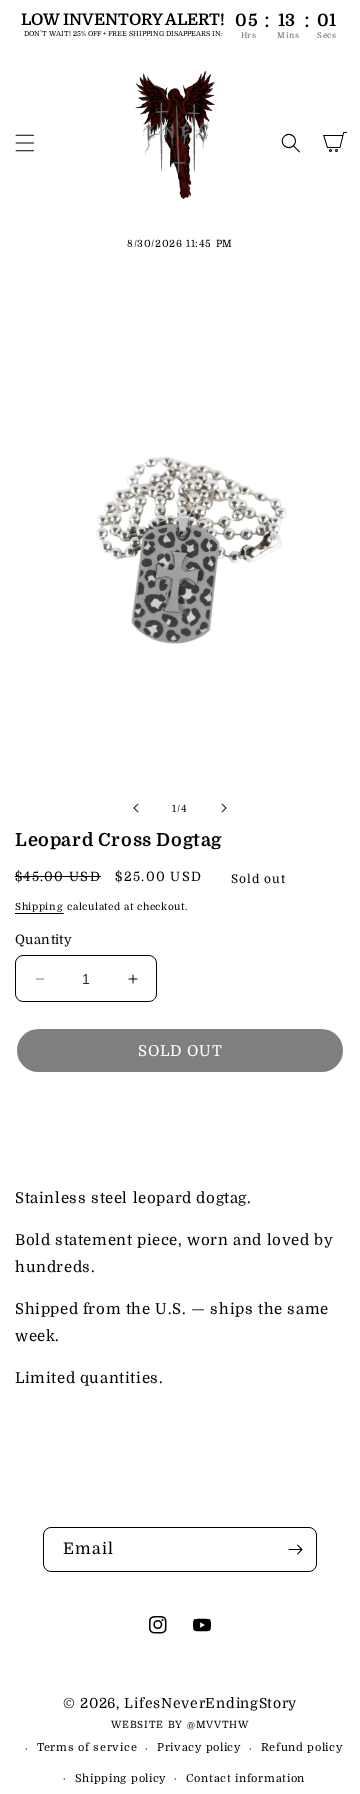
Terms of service (87, 1747)
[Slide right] (224, 808)
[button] (25, 143)
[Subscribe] (295, 1549)
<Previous (103, 1119)
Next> (258, 1119)
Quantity (43, 939)
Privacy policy (199, 1747)
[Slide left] (136, 808)
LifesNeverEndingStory (210, 1703)
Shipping (39, 906)
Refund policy (302, 1747)
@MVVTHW (218, 1724)
